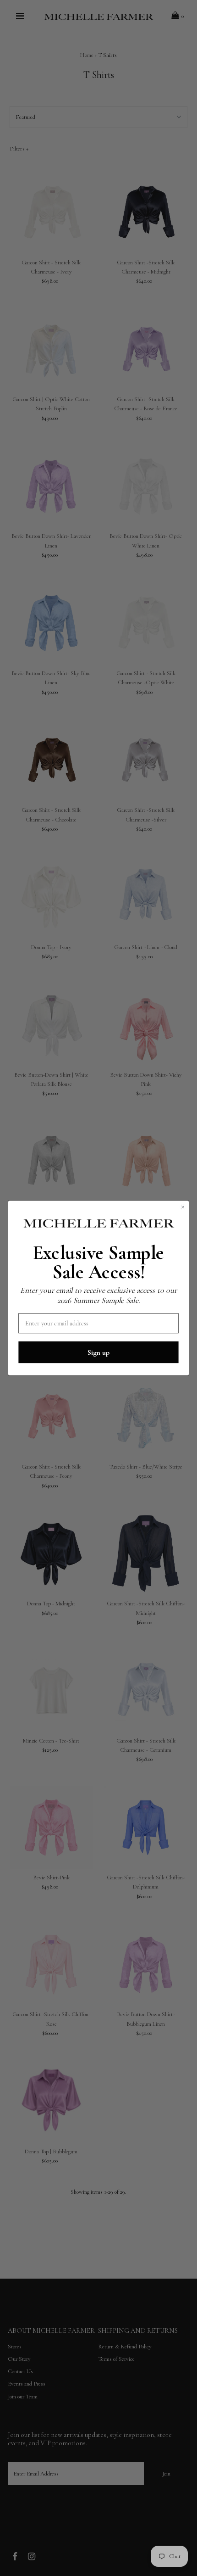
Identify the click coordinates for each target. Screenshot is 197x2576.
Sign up (98, 1352)
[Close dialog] (183, 1207)
